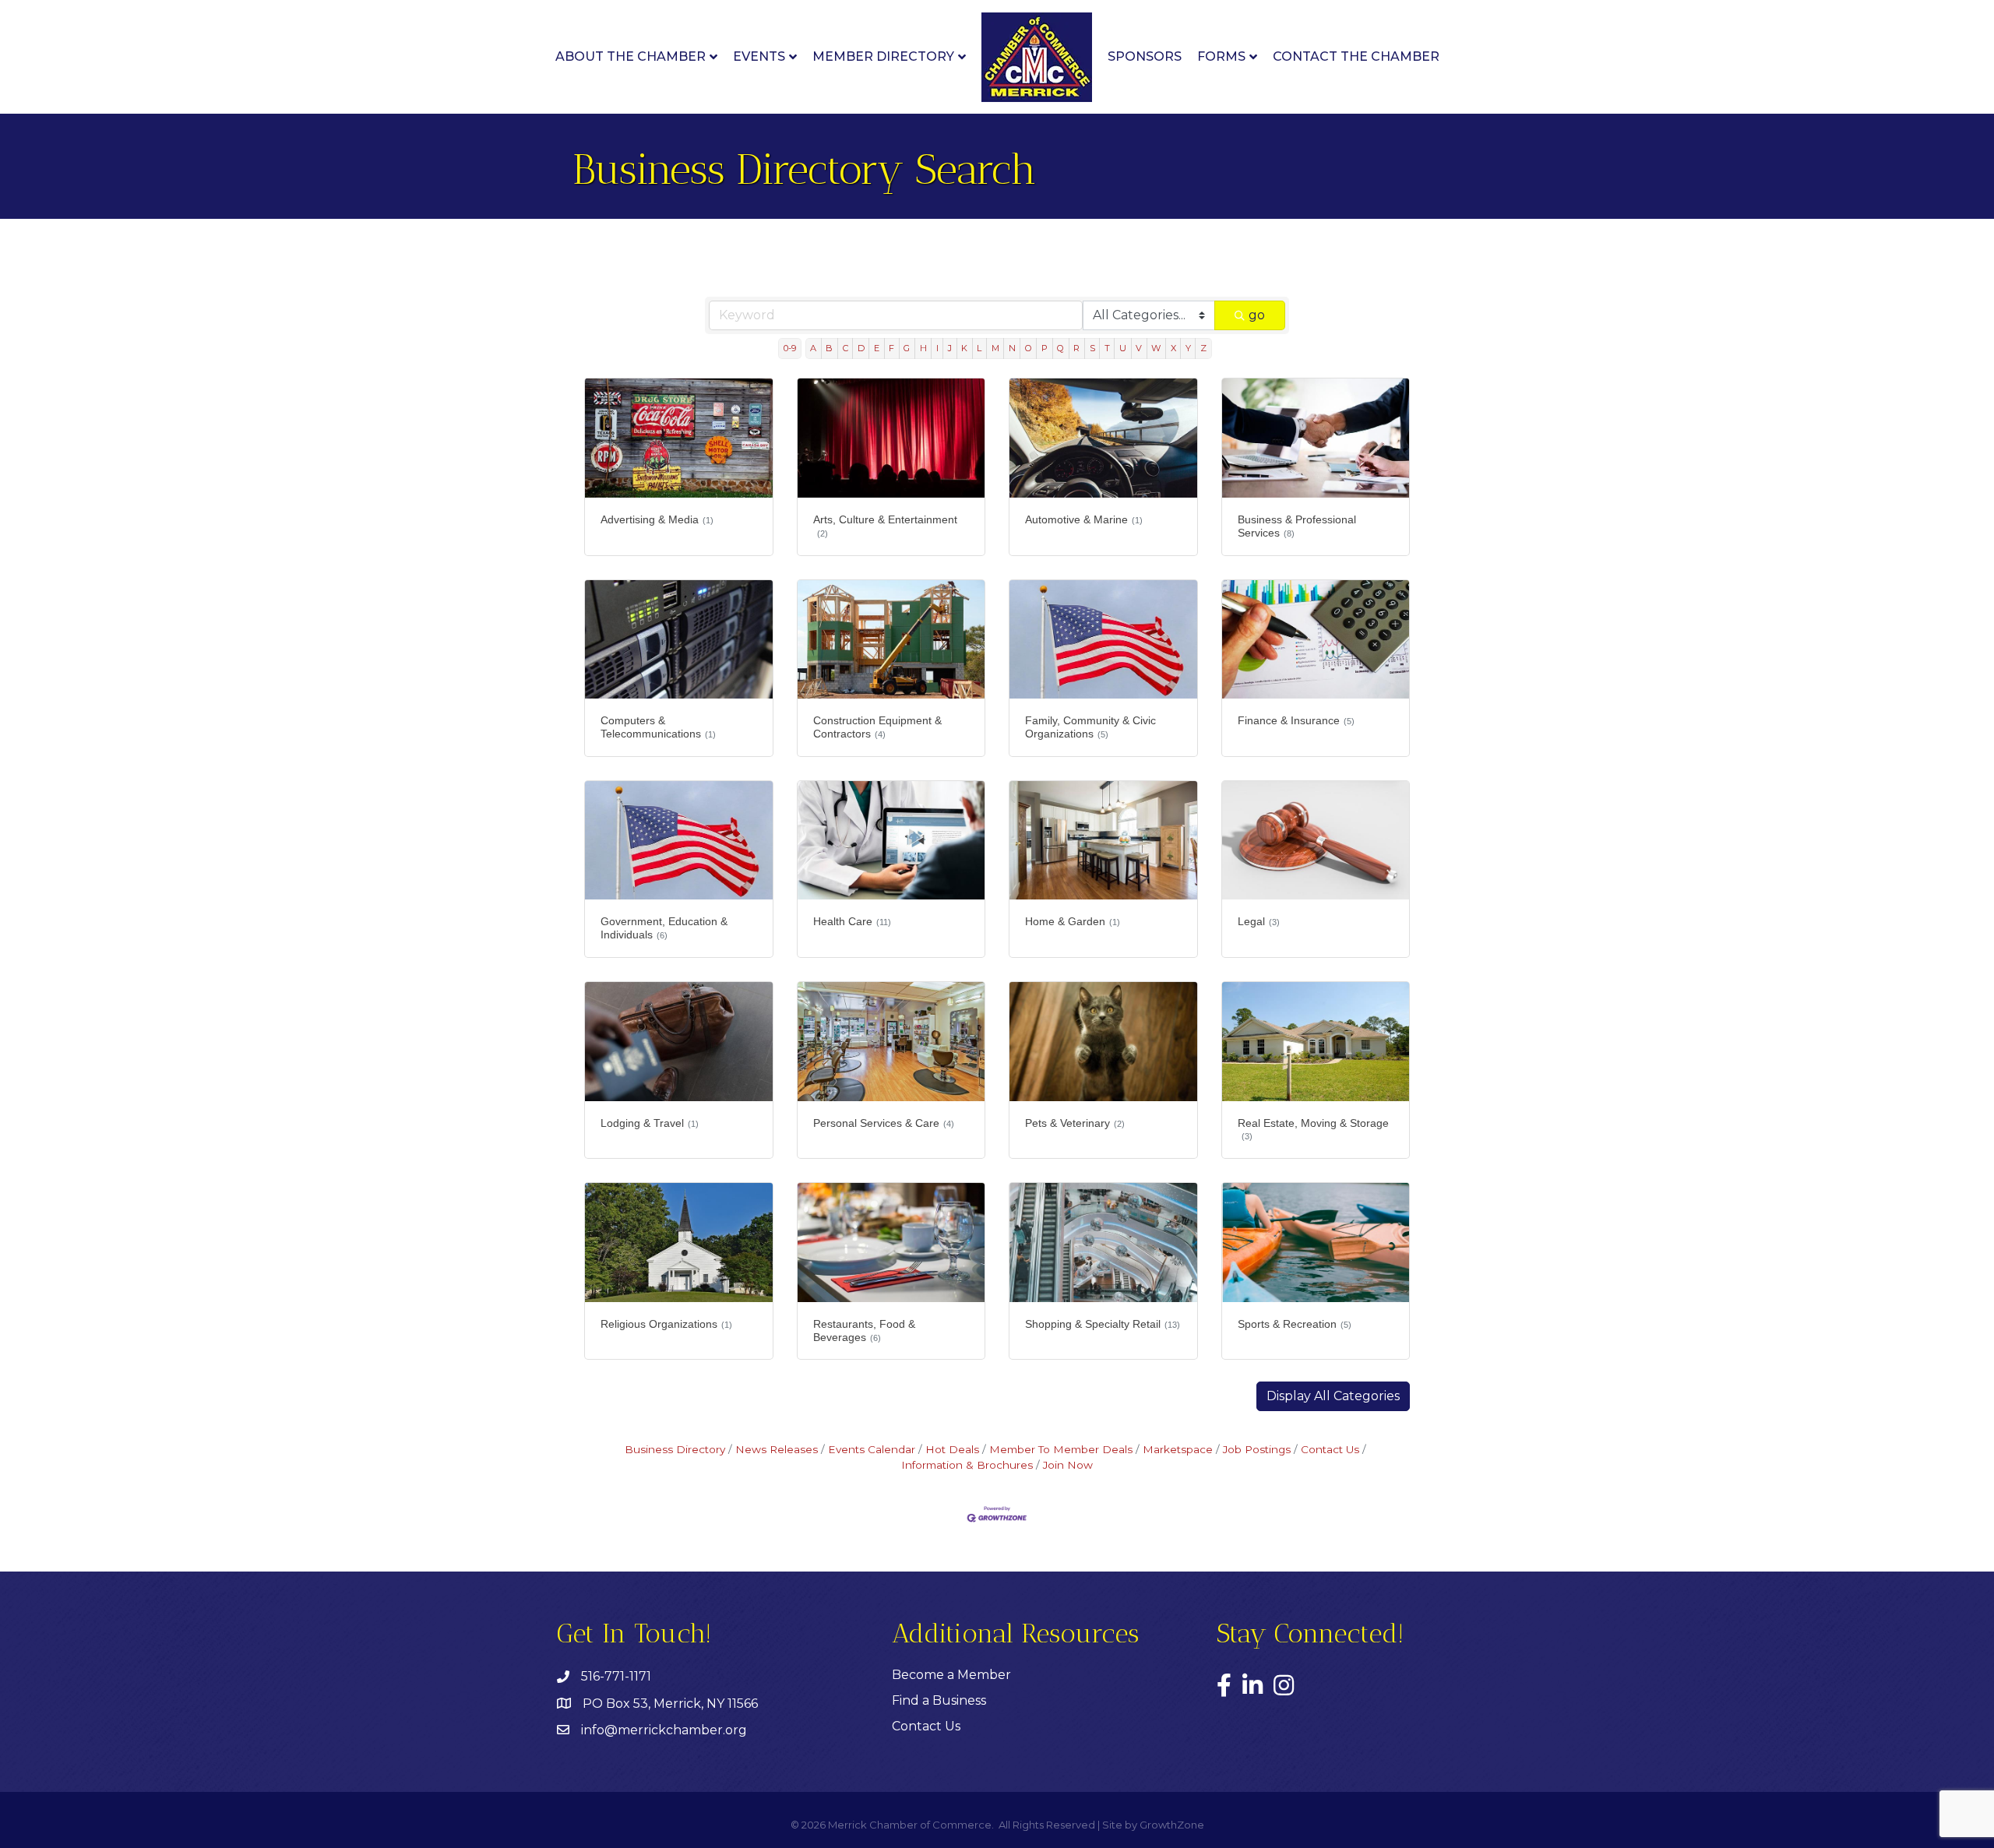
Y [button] (1188, 348)
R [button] (1076, 348)
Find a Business (939, 1700)
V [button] (1139, 348)
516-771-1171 (616, 1676)
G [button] (907, 348)
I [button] (937, 348)
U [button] (1123, 348)
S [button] (1092, 348)
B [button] (829, 348)
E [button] (877, 348)
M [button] (995, 348)
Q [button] (1060, 348)
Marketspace (1178, 1449)
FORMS (1221, 56)
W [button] (1156, 348)
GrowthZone (1172, 1825)
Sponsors (1145, 56)
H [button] (923, 348)
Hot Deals (952, 1449)
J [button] (950, 348)
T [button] (1107, 348)
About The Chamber (631, 56)
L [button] (979, 348)
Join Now (1068, 1465)
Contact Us (1330, 1449)
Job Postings (1257, 1449)
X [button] (1173, 348)
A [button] (813, 348)
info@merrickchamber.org (664, 1730)
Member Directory (883, 56)
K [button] (964, 348)
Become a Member (951, 1675)
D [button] (861, 348)
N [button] (1012, 348)
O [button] (1029, 348)
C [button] (846, 348)
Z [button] (1203, 348)
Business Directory (675, 1449)
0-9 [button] (790, 348)
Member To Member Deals (1061, 1449)
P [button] (1045, 348)
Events (759, 56)
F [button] (891, 348)
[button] (1333, 1396)
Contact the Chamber (1356, 56)
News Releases (777, 1449)
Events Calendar (872, 1449)
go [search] (1257, 315)
